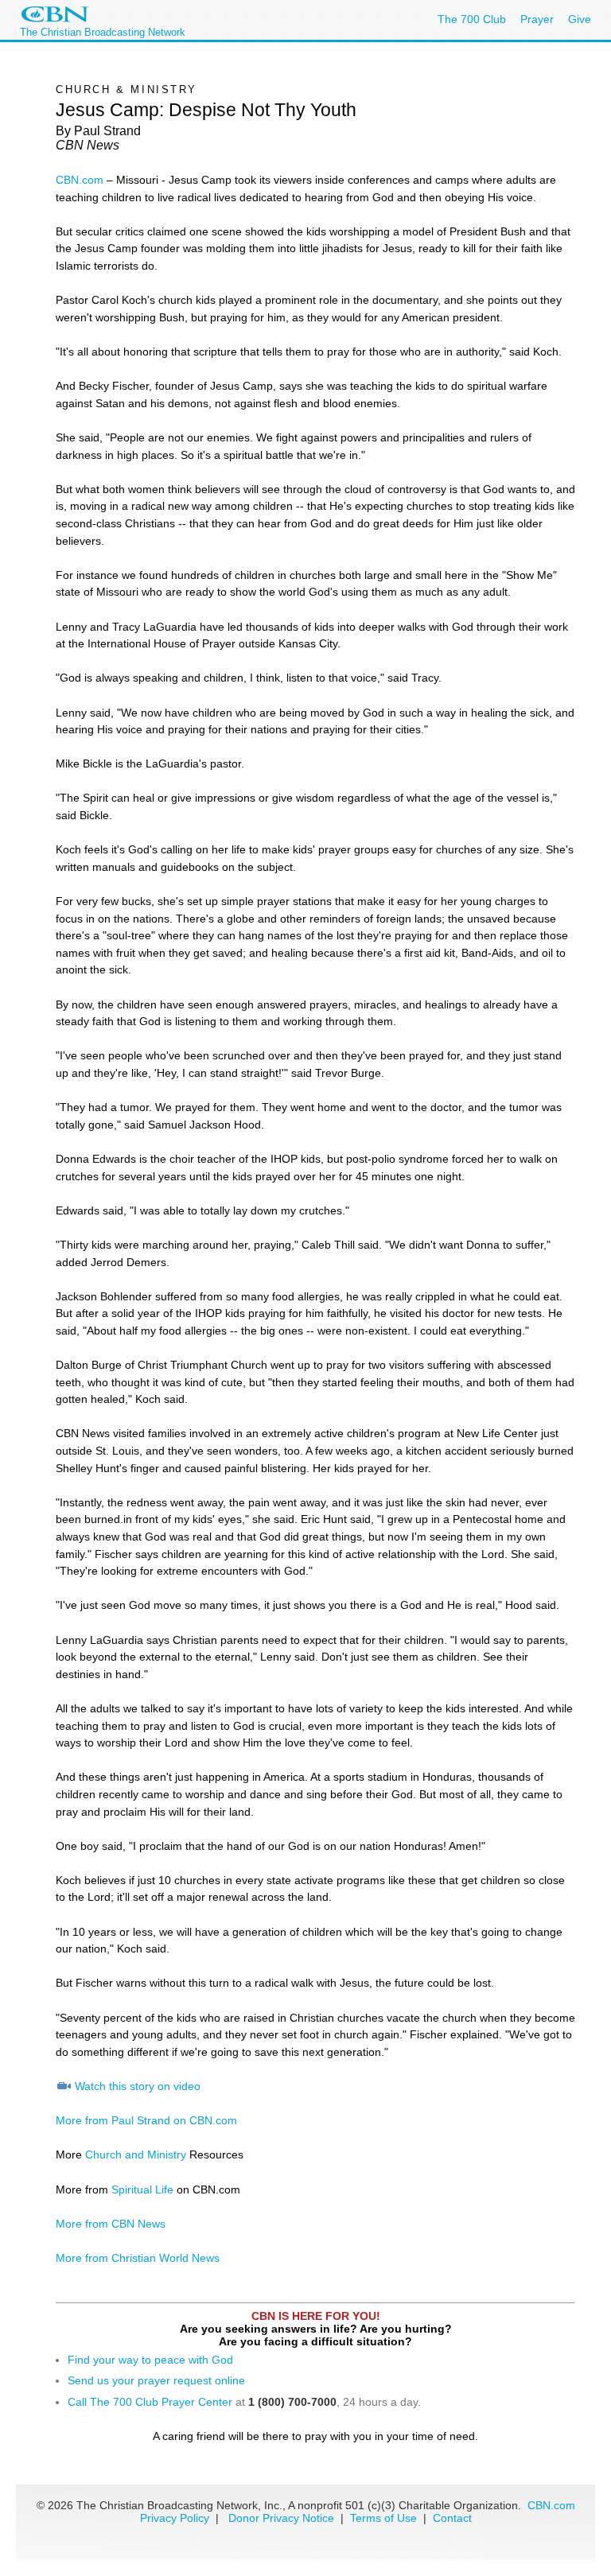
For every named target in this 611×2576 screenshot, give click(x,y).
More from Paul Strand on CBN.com (146, 2120)
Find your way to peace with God (150, 2360)
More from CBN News (111, 2224)
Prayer (537, 19)
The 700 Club (472, 19)
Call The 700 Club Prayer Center (150, 2402)
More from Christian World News (138, 2258)
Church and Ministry (136, 2154)
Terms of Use (385, 2518)
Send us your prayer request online (156, 2380)
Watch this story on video (138, 2086)
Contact (452, 2518)
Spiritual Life (142, 2189)
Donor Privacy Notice (281, 2518)
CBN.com (80, 180)
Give (580, 19)
